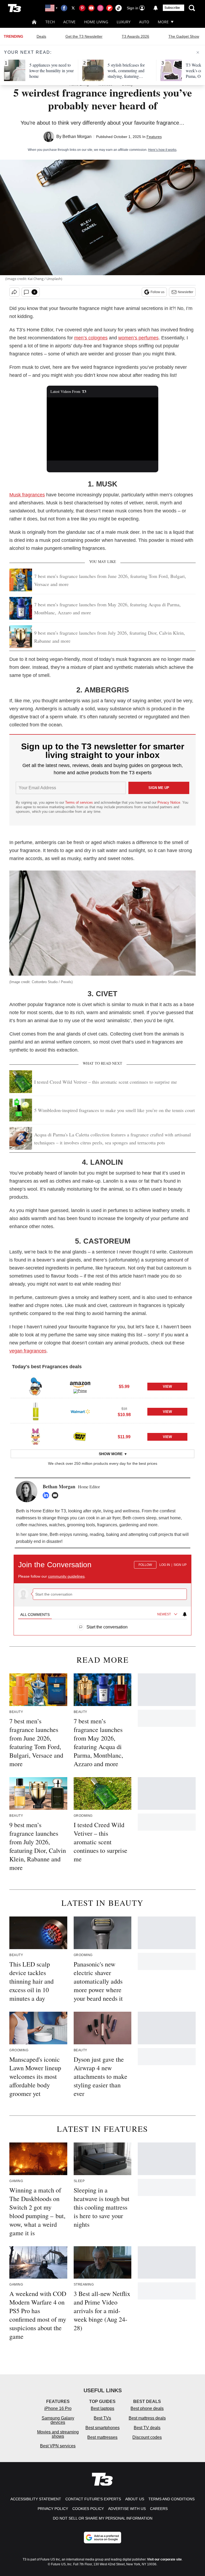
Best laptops (102, 2408)
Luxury (124, 22)
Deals (41, 36)
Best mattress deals (147, 2418)
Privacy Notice (169, 802)
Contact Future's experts (93, 2499)
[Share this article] (14, 292)
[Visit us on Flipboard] (109, 8)
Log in (165, 1565)
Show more (111, 1454)
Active (69, 22)
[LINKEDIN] (47, 1495)
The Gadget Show (184, 36)
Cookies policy (88, 2509)
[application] (103, 429)
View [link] (167, 1387)
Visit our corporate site (164, 2559)
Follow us (157, 292)
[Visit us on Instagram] (100, 8)
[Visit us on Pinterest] (82, 8)
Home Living (96, 22)
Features (154, 137)
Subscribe (172, 8)
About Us (135, 2499)
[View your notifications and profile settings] (156, 8)
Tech (50, 22)
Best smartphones (102, 2428)
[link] (36, 1386)
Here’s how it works (162, 150)
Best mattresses (102, 2437)
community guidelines (66, 1576)
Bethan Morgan (77, 137)
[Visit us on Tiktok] (119, 8)
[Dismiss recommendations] (198, 52)
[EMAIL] (56, 1495)
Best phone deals (147, 2408)
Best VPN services (58, 2446)
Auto (144, 22)
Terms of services (80, 802)
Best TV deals (147, 2428)
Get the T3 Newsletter (84, 36)
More (163, 22)
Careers (159, 2509)
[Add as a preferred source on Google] (102, 2537)
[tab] (35, 1615)
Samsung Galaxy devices (58, 2420)
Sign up (180, 1565)
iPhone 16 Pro (58, 2408)
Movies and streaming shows (58, 2434)
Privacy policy (53, 2509)
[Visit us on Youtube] (91, 8)
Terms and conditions (172, 2499)
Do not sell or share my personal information (103, 2518)
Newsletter (186, 292)
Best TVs (102, 2418)
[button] (102, 1386)
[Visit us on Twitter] (73, 8)
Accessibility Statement (36, 2499)
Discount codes (147, 2437)
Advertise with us (127, 2509)
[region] (102, 1592)
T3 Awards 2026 (135, 36)
